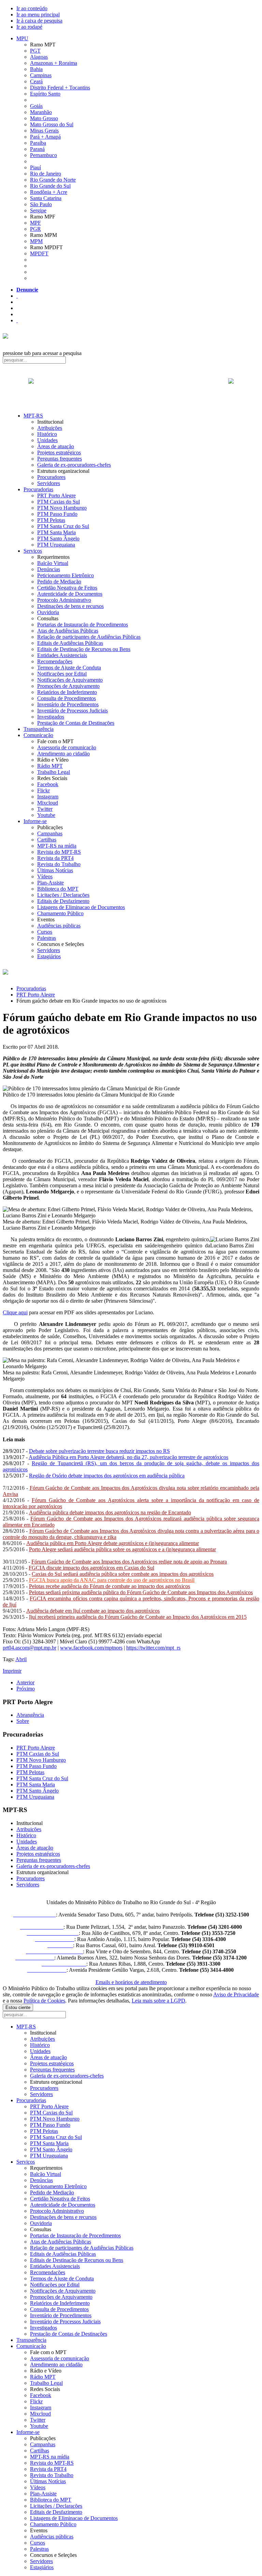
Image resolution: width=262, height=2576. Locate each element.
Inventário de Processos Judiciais (72, 711)
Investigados (51, 717)
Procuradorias (38, 489)
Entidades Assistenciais (62, 655)
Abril (21, 1659)
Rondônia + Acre (49, 192)
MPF (35, 223)
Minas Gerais (44, 131)
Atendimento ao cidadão (63, 754)
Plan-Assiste (50, 883)
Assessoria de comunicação (67, 747)
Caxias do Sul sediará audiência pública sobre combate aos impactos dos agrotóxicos (123, 1574)
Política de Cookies (44, 2001)
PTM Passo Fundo (57, 514)
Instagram (48, 797)
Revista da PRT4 (55, 858)
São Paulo (41, 204)
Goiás (36, 106)
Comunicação (38, 735)
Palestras (47, 938)
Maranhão (41, 112)
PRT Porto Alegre (56, 496)
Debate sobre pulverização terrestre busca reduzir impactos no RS (99, 1451)
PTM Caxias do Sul (59, 502)
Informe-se (35, 821)
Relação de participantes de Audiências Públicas (89, 637)
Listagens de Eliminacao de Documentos (81, 907)
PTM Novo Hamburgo (62, 508)
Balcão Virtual (53, 563)
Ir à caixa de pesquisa (39, 21)
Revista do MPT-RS (59, 852)
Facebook (48, 784)
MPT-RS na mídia (57, 846)
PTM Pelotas (51, 520)
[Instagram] (17, 320)
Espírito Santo (45, 94)
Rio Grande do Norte (53, 180)
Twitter (45, 809)
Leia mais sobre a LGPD (158, 2001)
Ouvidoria (48, 612)
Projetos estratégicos (59, 452)
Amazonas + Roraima (54, 63)
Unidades (47, 440)
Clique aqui (15, 1312)
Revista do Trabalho (59, 864)
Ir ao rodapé (29, 27)
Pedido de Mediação (59, 582)
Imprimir (12, 1671)
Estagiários (49, 956)
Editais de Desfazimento (63, 901)
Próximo (26, 1689)
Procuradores (51, 477)
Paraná (37, 149)
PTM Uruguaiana (56, 545)
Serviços (33, 551)
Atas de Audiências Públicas (68, 631)
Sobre (23, 1721)
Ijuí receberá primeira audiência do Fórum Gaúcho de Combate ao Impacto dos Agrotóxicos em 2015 (138, 1617)
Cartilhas (47, 840)
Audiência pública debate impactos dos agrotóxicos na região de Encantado (110, 1512)
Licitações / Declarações (63, 895)
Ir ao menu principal (38, 15)
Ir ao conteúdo (32, 8)
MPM (36, 241)
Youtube (46, 815)
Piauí (35, 167)
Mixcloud (48, 803)
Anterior (25, 1682)
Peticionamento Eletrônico (65, 575)
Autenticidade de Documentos (70, 594)
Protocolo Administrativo (64, 600)
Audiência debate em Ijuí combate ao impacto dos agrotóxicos (93, 1611)
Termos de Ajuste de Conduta (69, 668)
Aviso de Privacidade (236, 1994)
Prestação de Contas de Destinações (76, 723)
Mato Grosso (44, 118)
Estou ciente (18, 2007)
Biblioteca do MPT (58, 889)
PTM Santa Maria (56, 532)
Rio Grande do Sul (50, 186)
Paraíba (38, 143)
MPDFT (39, 253)
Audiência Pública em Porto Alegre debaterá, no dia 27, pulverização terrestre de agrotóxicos (128, 1457)
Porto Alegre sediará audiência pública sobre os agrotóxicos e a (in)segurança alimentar (122, 1549)
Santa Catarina (46, 198)
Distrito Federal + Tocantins (60, 88)
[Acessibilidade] (17, 296)
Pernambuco (43, 155)
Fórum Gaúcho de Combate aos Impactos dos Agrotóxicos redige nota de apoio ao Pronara (129, 1562)
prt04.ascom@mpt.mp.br (30, 1648)
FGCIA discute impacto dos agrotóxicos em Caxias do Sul (91, 1568)
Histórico (47, 434)
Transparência (39, 729)
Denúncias (49, 569)
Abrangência (30, 1715)
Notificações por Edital (62, 674)
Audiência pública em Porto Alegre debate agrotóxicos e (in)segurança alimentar (113, 1543)
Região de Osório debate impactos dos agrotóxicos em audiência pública (107, 1476)
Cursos (45, 932)
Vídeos (45, 876)
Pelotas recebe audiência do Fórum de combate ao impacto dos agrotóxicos (110, 1586)
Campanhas (50, 833)
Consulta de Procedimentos (67, 698)
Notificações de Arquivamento (70, 680)
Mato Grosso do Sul (52, 124)
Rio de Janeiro (46, 174)
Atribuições (50, 428)
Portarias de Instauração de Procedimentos (83, 625)
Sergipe (38, 210)
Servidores (49, 483)
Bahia (36, 69)
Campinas (41, 75)
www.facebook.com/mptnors (91, 1648)
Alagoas (39, 57)
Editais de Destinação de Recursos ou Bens (84, 649)
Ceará (36, 81)
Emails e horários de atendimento (131, 1982)
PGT (35, 51)
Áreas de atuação (56, 446)
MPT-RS (33, 416)
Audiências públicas (59, 926)
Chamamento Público (60, 913)
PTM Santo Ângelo (58, 539)
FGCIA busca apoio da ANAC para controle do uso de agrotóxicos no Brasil (112, 1580)
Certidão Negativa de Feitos (67, 588)
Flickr (43, 790)
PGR (35, 229)
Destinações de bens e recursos (70, 606)
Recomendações (55, 661)
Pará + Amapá (45, 137)
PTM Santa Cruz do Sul (63, 526)
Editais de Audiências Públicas (70, 643)
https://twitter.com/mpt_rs (153, 1648)
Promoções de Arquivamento (68, 686)
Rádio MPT (50, 766)
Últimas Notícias (55, 870)
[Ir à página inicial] (131, 388)
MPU (22, 38)
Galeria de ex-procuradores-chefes (74, 465)
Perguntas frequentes (60, 459)
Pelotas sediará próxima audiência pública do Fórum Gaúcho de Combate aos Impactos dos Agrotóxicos (141, 1592)
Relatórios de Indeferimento (67, 692)
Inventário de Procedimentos (68, 704)
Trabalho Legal (54, 772)
